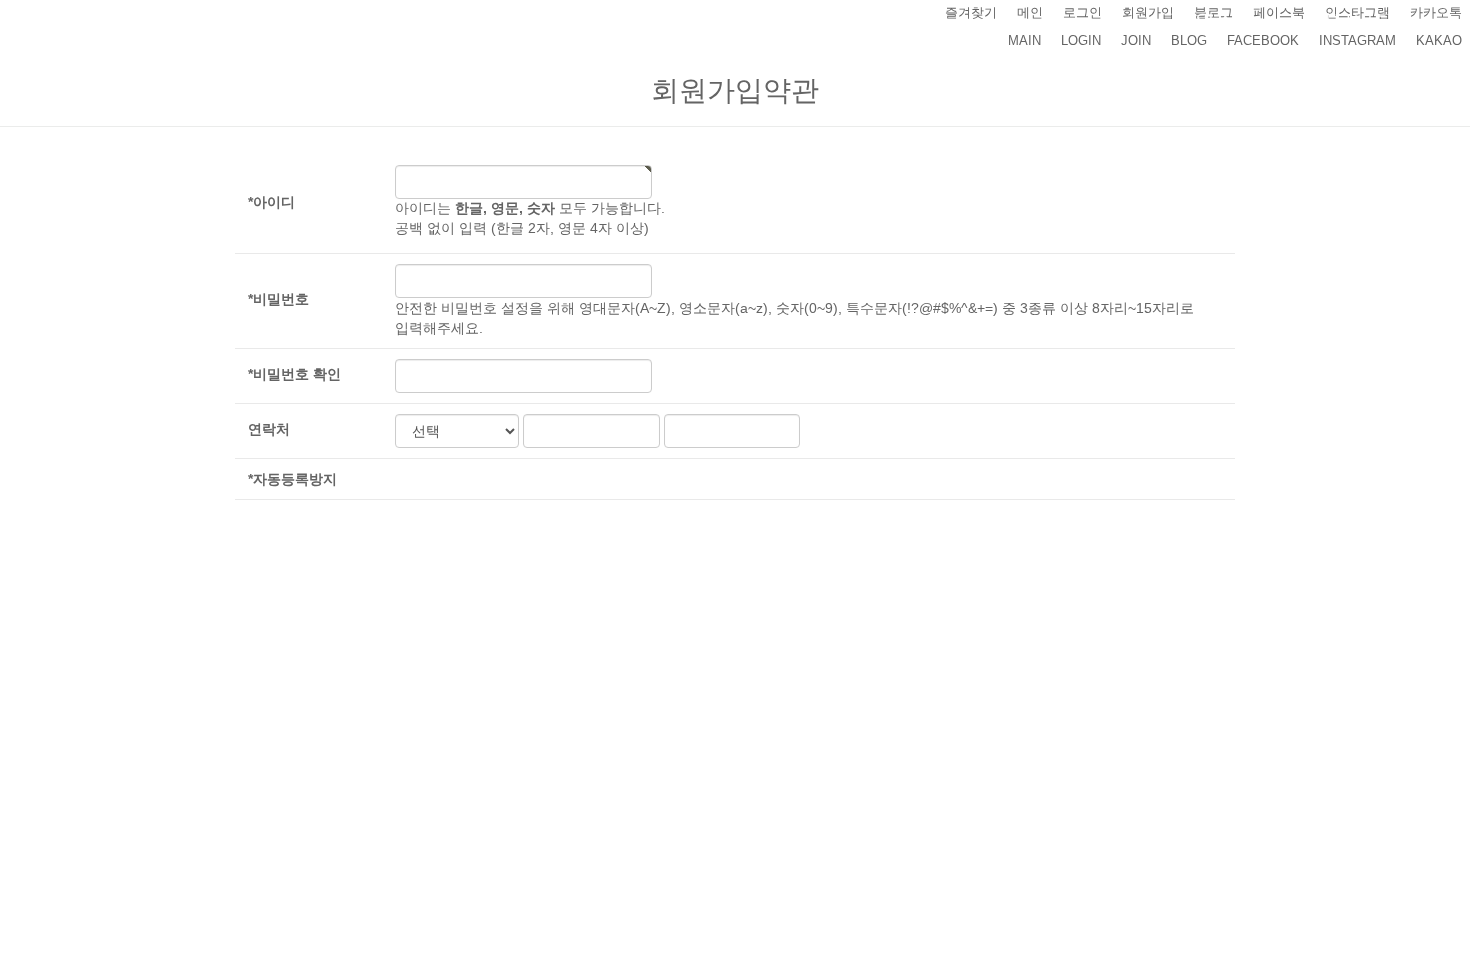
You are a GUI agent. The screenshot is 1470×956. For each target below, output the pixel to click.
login (1081, 41)
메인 (1030, 13)
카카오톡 (1436, 13)
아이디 (271, 202)
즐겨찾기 (971, 13)
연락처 (269, 429)
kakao (1439, 41)
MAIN (1024, 41)
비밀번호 (278, 299)
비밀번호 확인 (294, 374)
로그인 (1082, 13)
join (1136, 41)
